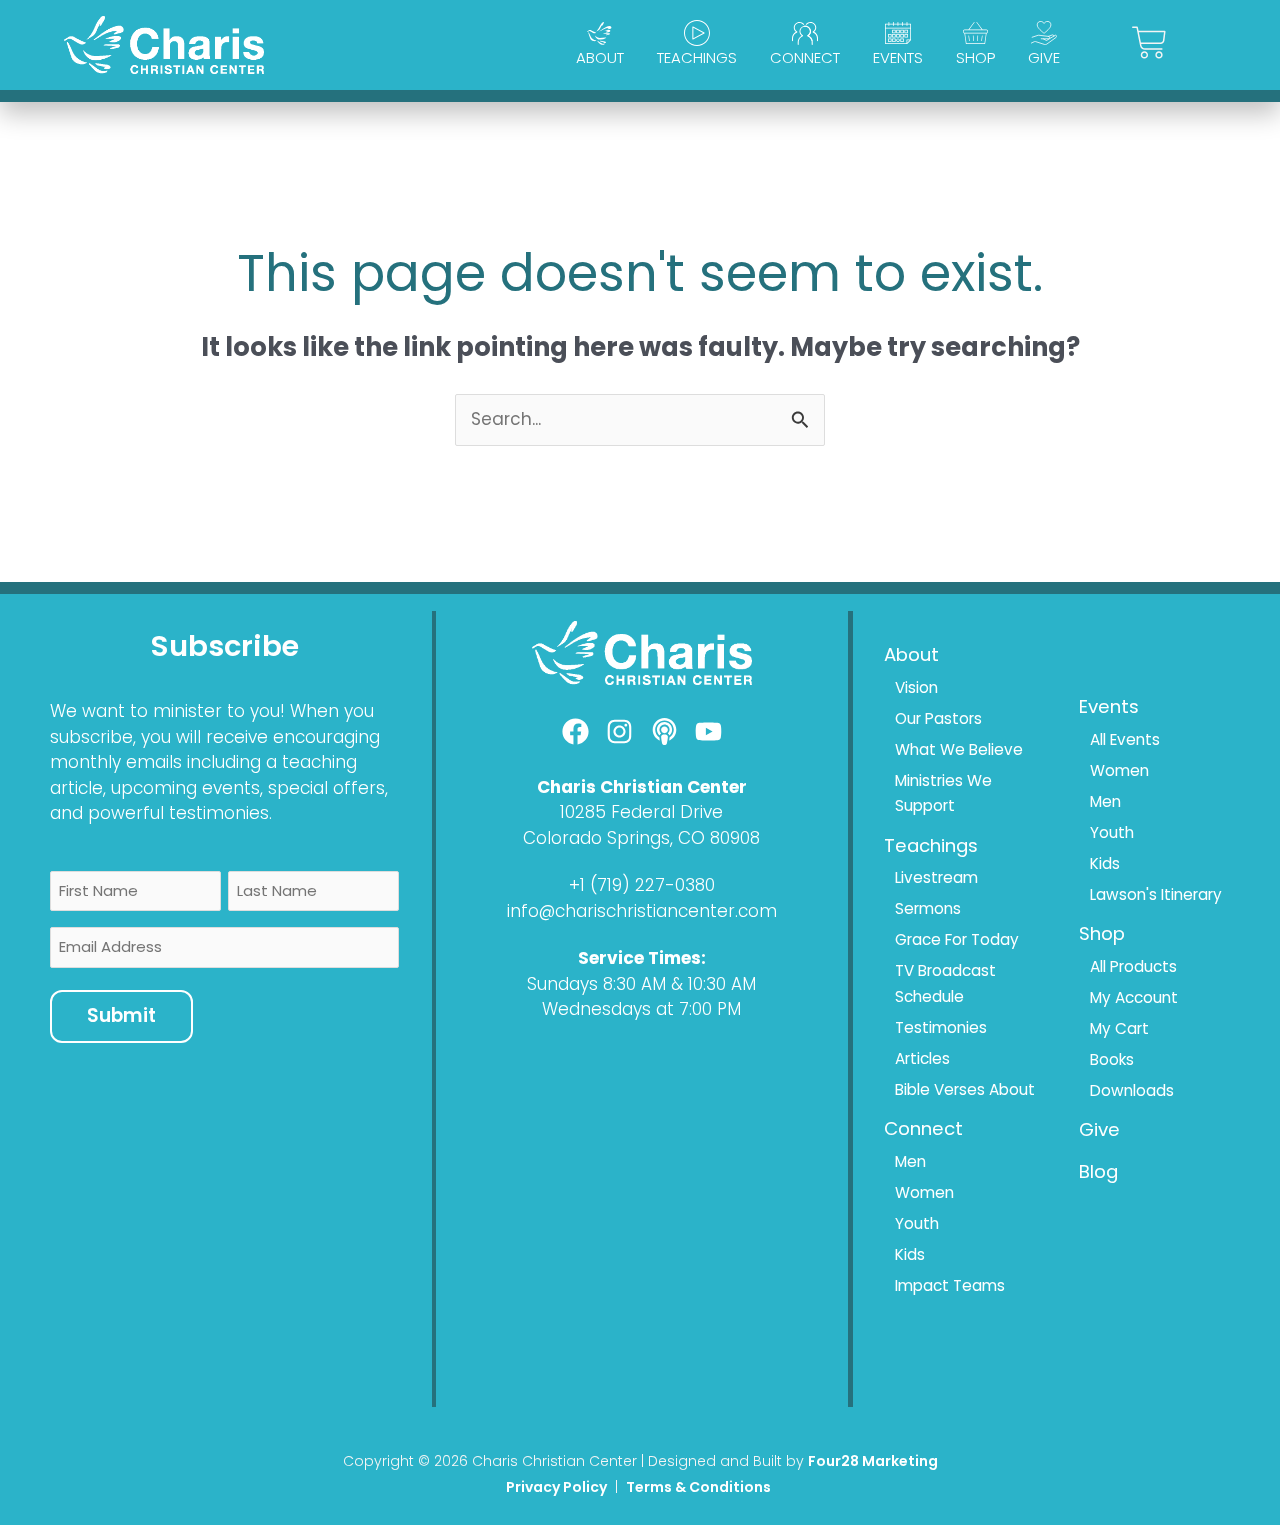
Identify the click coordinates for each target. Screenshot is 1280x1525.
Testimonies (941, 1027)
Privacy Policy (556, 1487)
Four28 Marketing (873, 1461)
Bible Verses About (965, 1089)
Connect (805, 57)
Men (910, 1161)
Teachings (697, 57)
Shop (975, 57)
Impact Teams (950, 1285)
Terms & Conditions (700, 1487)
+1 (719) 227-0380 (642, 885)
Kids (910, 1254)
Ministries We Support (943, 793)
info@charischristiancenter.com (642, 911)
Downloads (1132, 1090)
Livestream (936, 877)
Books (1112, 1059)
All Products (1133, 966)
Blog (1098, 1171)
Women (924, 1192)
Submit (121, 1015)
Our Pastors (938, 718)
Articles (922, 1058)
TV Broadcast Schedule (945, 983)
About (600, 57)
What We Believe (959, 749)
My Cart (1119, 1028)
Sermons (928, 908)
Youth (917, 1223)
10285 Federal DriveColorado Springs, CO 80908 (641, 825)
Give (1044, 57)
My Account (1134, 997)
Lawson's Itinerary (1156, 894)
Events (898, 57)
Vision (916, 687)
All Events (1125, 739)
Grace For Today (957, 939)
